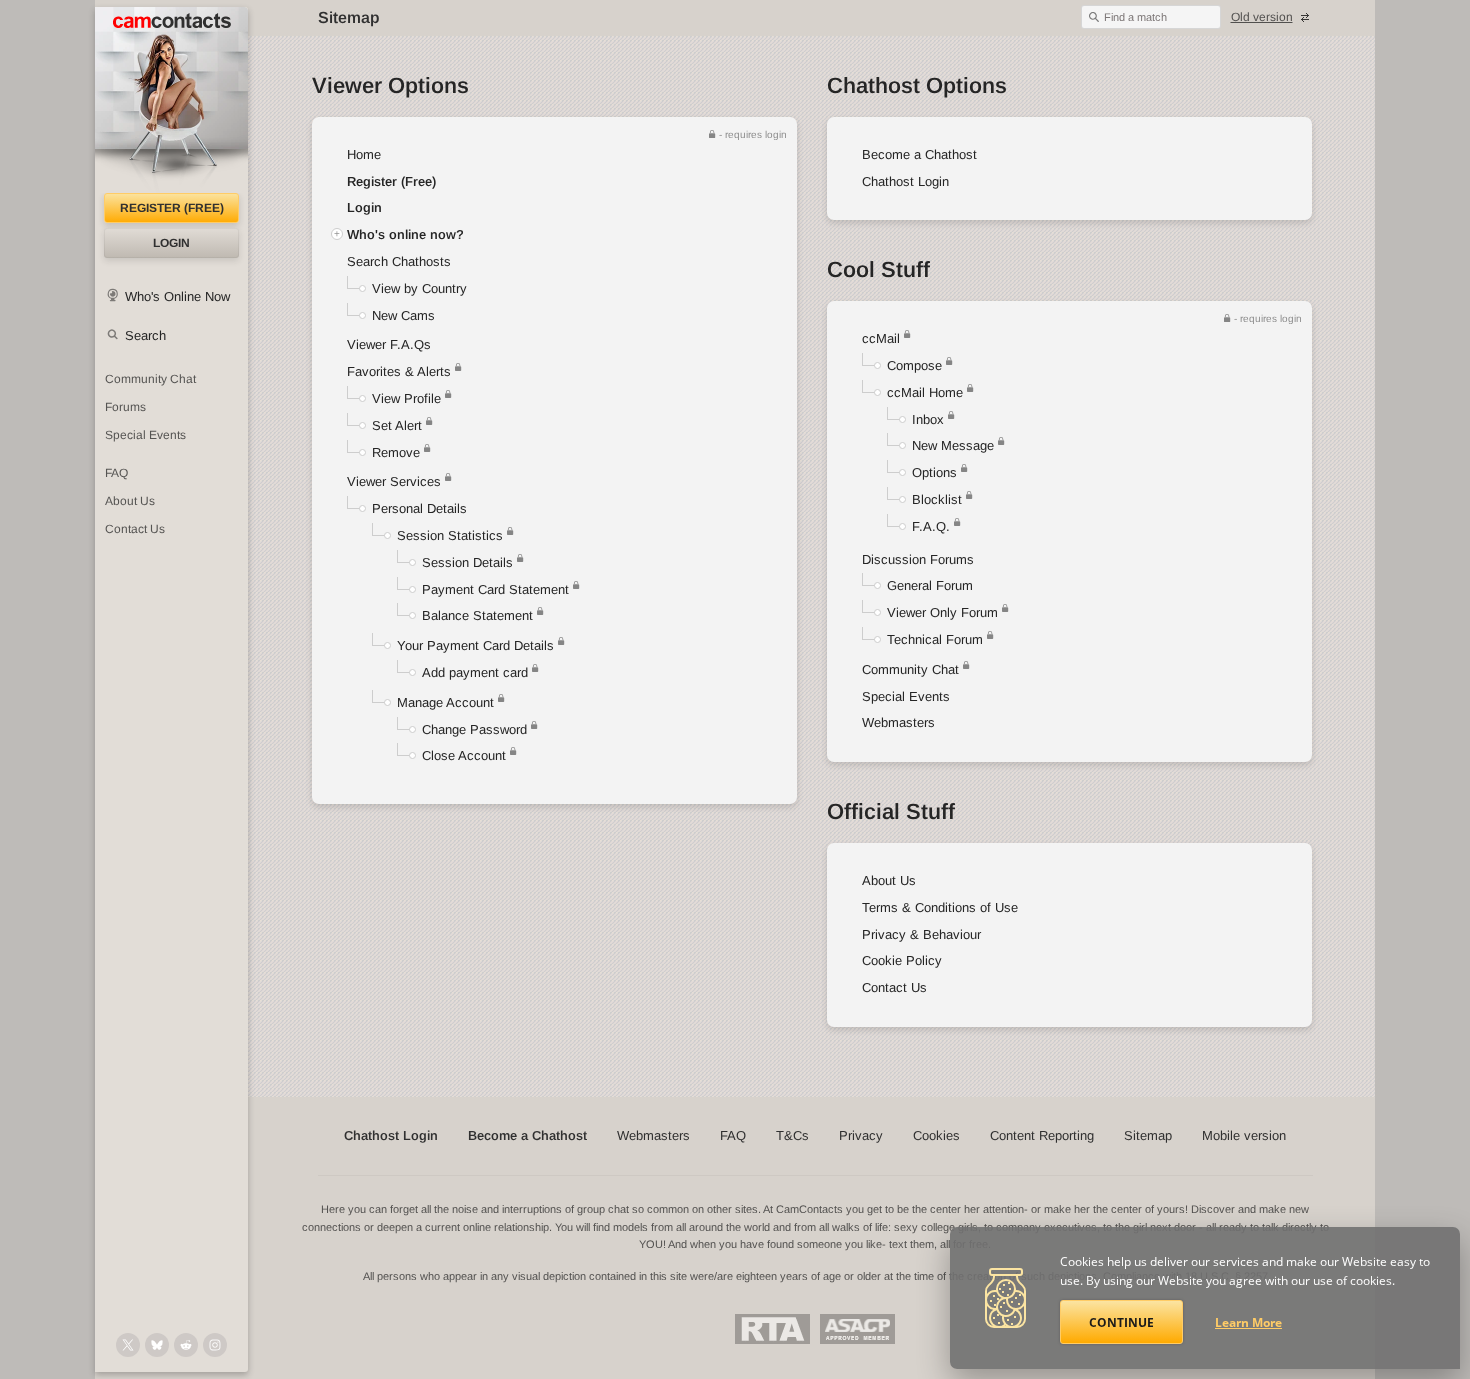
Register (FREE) (172, 208)
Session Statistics (450, 535)
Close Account (464, 755)
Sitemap (1148, 1135)
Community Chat (150, 379)
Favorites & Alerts (401, 371)
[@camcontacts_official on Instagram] (215, 1345)
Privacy (861, 1135)
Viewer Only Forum (942, 612)
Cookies (936, 1135)
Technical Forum (935, 639)
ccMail (881, 338)
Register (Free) (391, 181)
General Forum (930, 585)
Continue (1121, 1322)
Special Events (145, 435)
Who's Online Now (177, 296)
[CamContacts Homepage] (171, 100)
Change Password (474, 729)
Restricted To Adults (772, 1329)
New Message (953, 445)
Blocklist (937, 499)
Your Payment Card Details (475, 645)
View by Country (419, 288)
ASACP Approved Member (857, 1329)
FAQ (116, 473)
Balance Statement (477, 615)
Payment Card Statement (495, 589)
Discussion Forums (918, 559)
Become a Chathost (919, 154)
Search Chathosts (399, 261)
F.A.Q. (931, 526)
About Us (130, 501)
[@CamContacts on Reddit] (186, 1345)
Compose (914, 365)
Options (934, 472)
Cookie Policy (902, 960)
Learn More (1248, 1322)
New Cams (403, 315)
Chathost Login (905, 181)
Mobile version (1244, 1135)
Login (171, 243)
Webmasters (898, 722)
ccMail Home (925, 392)
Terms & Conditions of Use (940, 907)
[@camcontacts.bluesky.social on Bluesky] (157, 1345)
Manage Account (445, 702)
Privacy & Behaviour (921, 934)
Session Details (467, 562)
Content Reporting (1042, 1135)
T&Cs (792, 1135)
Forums (125, 407)
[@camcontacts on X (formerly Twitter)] (128, 1345)
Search (145, 335)
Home (364, 154)
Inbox (928, 419)
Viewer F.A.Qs (389, 344)
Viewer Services (394, 481)
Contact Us (135, 529)
